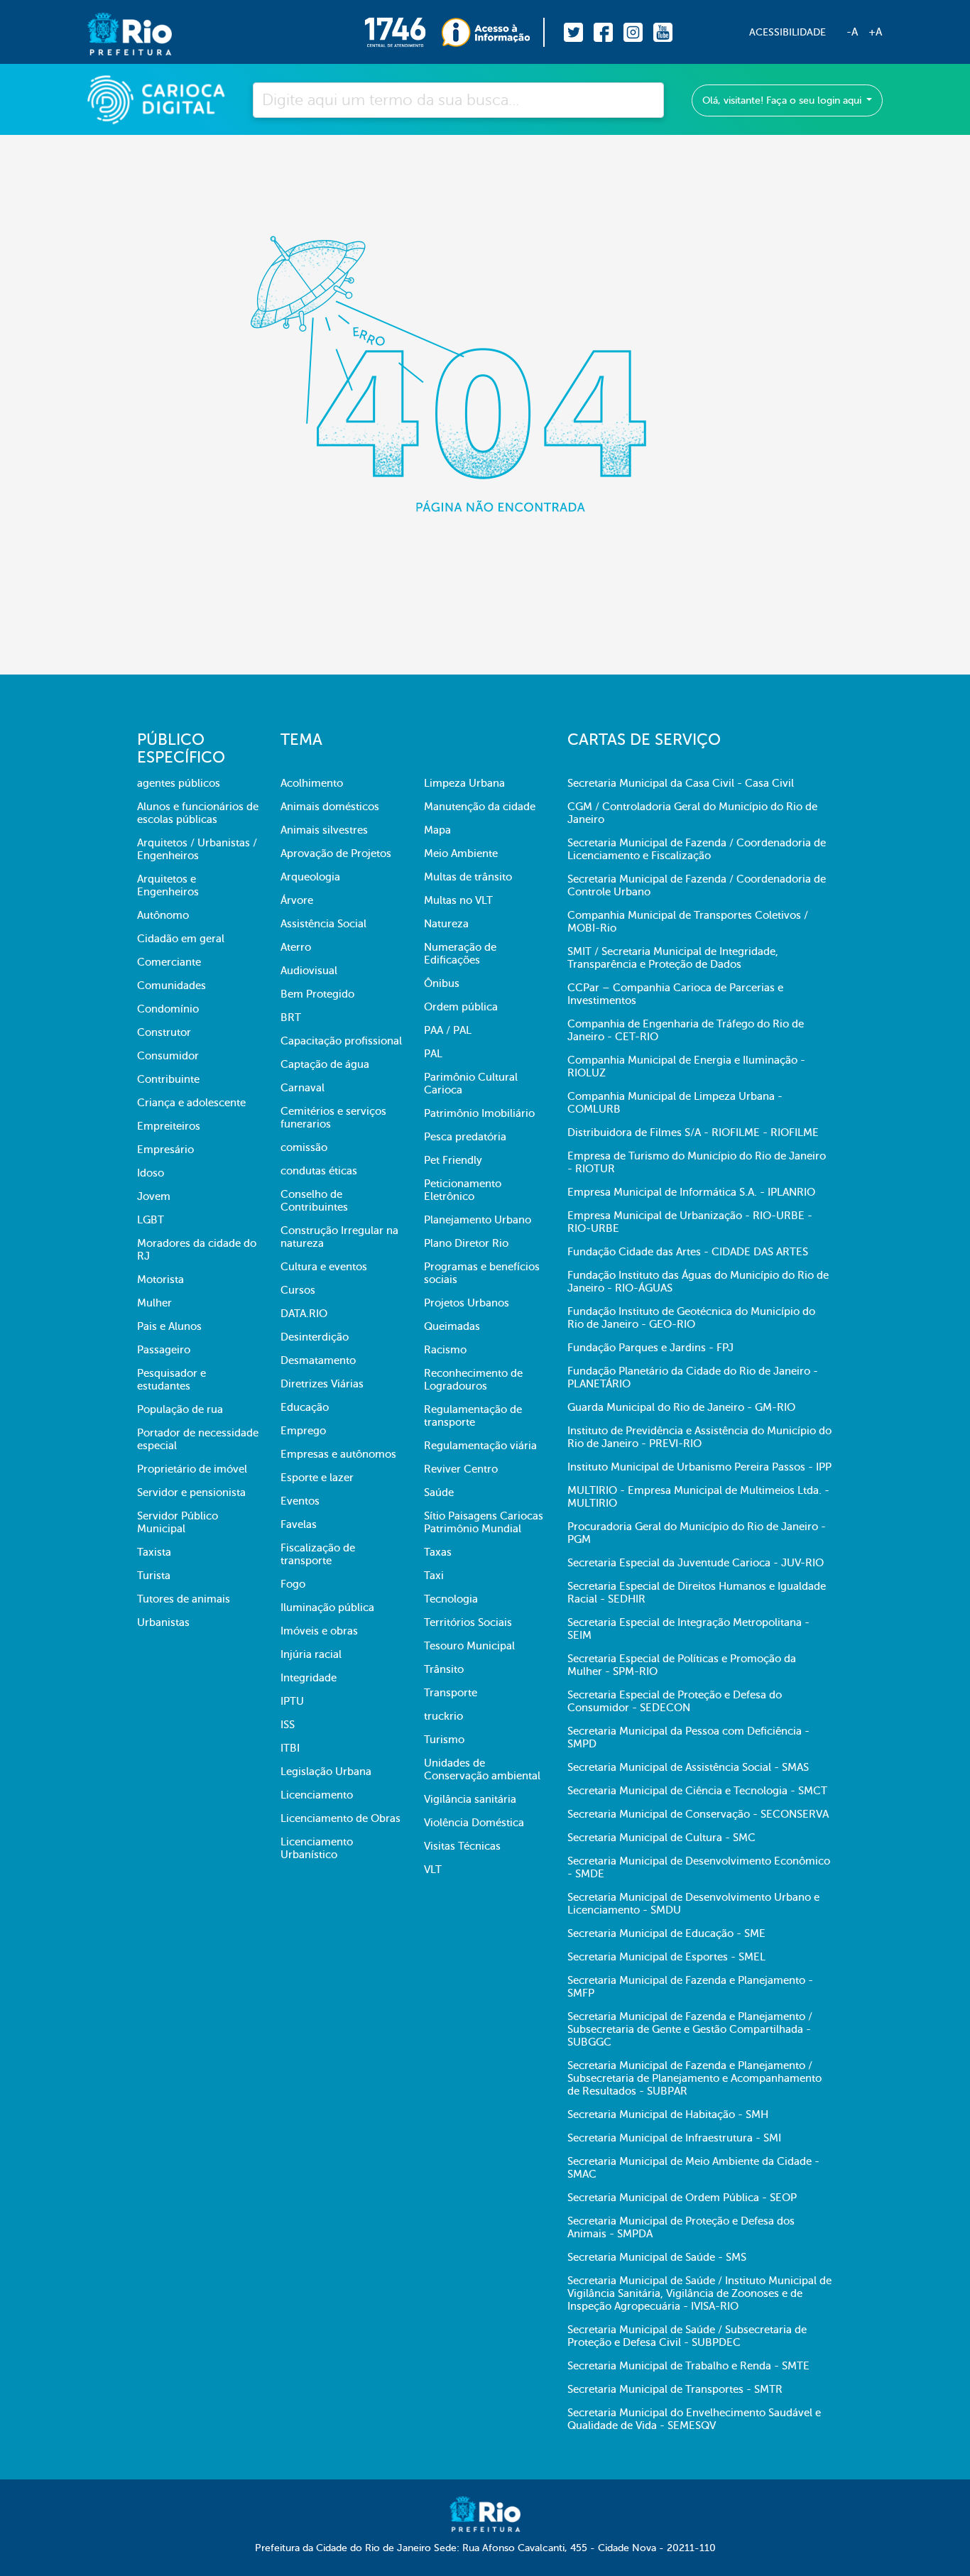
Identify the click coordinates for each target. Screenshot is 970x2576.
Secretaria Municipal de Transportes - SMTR (675, 2389)
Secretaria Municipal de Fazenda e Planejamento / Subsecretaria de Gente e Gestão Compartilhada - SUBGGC (690, 2029)
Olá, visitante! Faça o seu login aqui (783, 100)
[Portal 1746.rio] (403, 32)
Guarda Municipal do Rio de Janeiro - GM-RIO (681, 1407)
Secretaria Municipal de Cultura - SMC (661, 1838)
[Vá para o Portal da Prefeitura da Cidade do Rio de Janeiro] (115, 32)
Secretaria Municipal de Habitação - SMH (668, 2114)
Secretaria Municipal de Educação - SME (666, 1933)
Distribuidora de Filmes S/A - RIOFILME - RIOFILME (693, 1133)
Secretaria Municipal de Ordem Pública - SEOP (682, 2198)
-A (852, 32)
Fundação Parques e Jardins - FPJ (650, 1348)
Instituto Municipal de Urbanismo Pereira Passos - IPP (699, 1467)
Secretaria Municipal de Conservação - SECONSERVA (698, 1814)
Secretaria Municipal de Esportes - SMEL (666, 1957)
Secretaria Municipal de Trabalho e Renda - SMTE (688, 2366)
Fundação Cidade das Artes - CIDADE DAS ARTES (688, 1252)
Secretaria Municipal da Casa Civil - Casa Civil (681, 783)
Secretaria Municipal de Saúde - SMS (657, 2257)
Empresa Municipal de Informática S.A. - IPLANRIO (691, 1192)
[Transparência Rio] (493, 32)
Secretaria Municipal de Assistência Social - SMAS (688, 1767)
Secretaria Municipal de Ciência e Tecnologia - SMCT (697, 1791)
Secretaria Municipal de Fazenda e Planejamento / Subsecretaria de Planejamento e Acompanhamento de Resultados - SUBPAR (694, 2078)
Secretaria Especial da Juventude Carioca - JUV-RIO (696, 1563)
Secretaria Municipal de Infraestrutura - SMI (674, 2138)
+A (875, 32)
